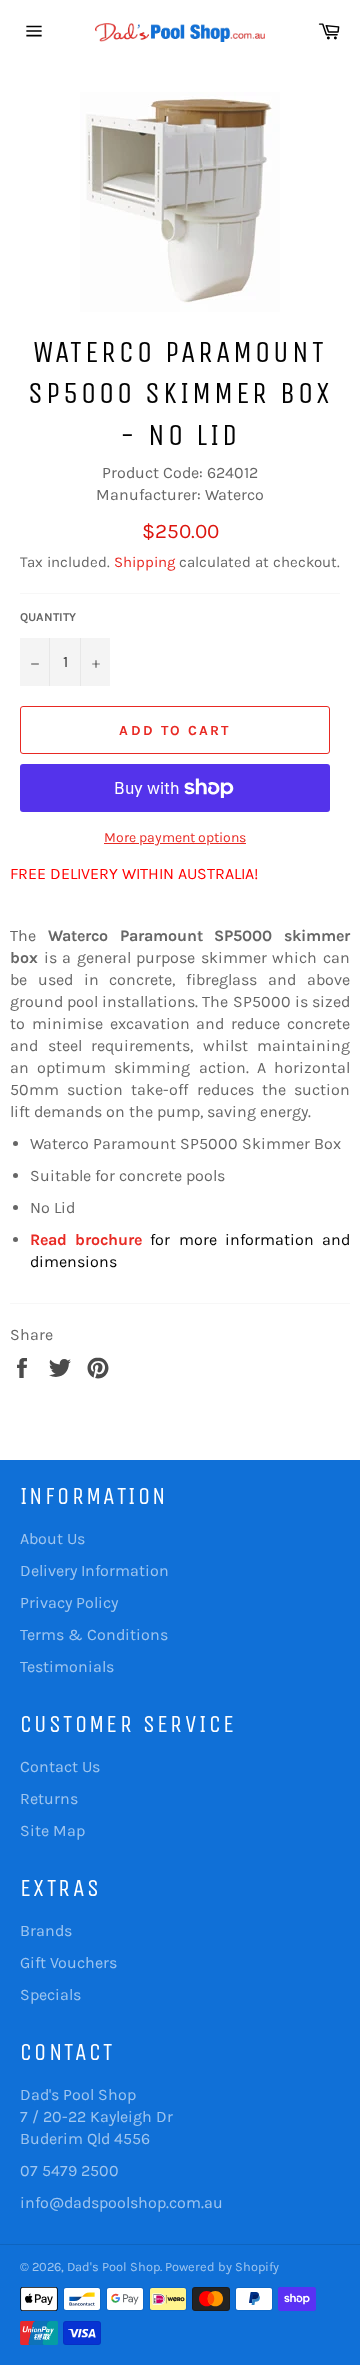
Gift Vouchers (68, 1962)
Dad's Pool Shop (113, 2266)
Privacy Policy (69, 1602)
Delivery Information (94, 1570)
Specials (50, 1994)
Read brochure (86, 1239)
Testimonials (67, 1666)
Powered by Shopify (222, 2266)
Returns (49, 1798)
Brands (46, 1930)
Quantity (48, 617)
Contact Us (60, 1766)
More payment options (175, 837)
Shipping (144, 562)
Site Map (52, 1830)
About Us (52, 1538)
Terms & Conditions (94, 1634)
